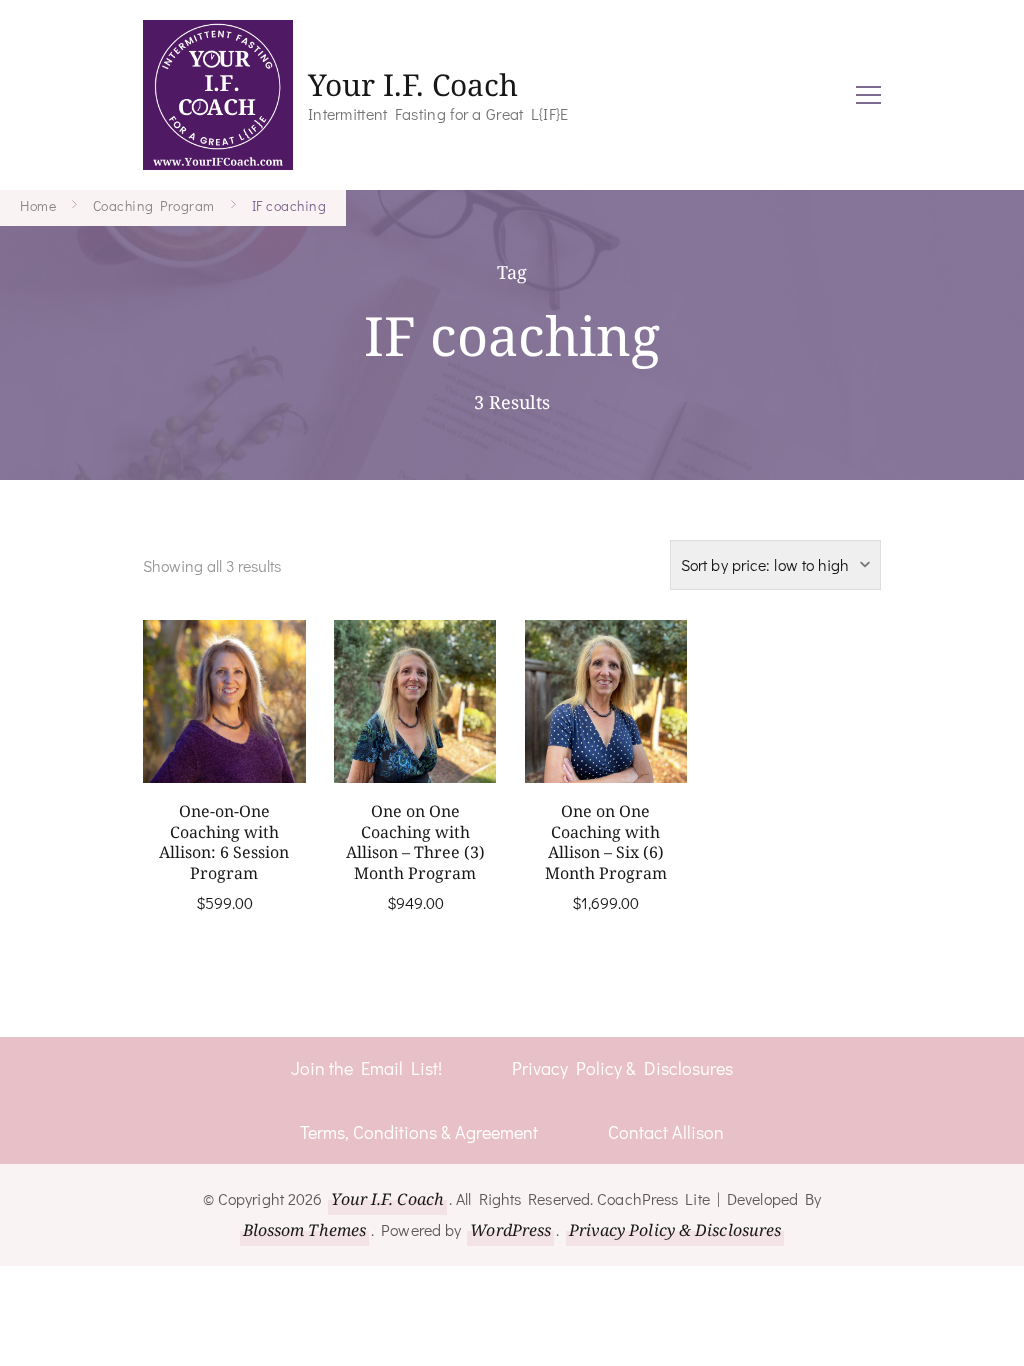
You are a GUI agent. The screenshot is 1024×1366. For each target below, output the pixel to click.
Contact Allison (666, 1132)
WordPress (510, 1230)
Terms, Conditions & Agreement (419, 1132)
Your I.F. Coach (413, 84)
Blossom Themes (304, 1230)
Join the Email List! (366, 1068)
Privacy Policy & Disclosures (622, 1068)
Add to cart (224, 727)
